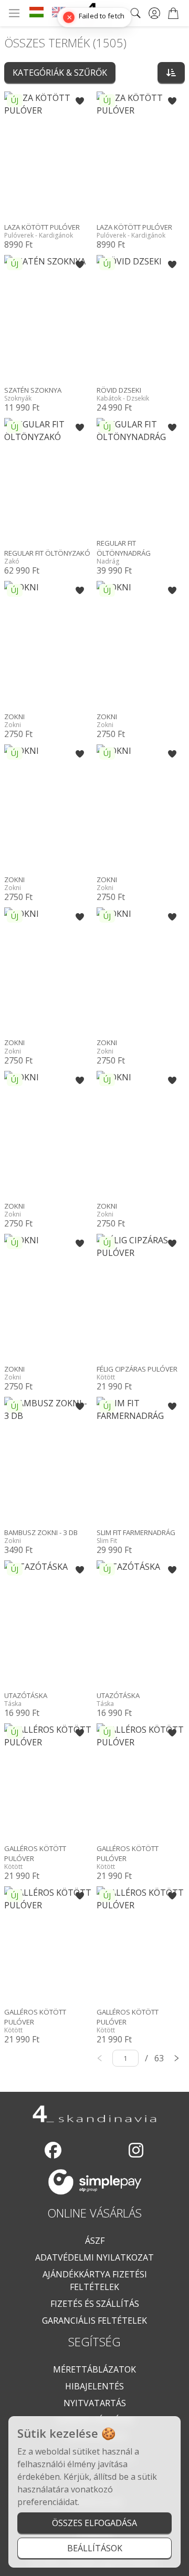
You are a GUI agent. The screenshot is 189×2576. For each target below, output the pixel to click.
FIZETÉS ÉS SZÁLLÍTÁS (95, 2304)
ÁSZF (95, 2241)
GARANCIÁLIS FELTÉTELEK (94, 2321)
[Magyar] (36, 13)
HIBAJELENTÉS (94, 2386)
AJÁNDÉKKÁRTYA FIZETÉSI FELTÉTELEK (95, 2281)
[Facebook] (53, 2150)
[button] (80, 101)
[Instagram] (136, 2150)
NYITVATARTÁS (95, 2403)
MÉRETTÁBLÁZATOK (94, 2369)
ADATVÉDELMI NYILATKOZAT (94, 2257)
